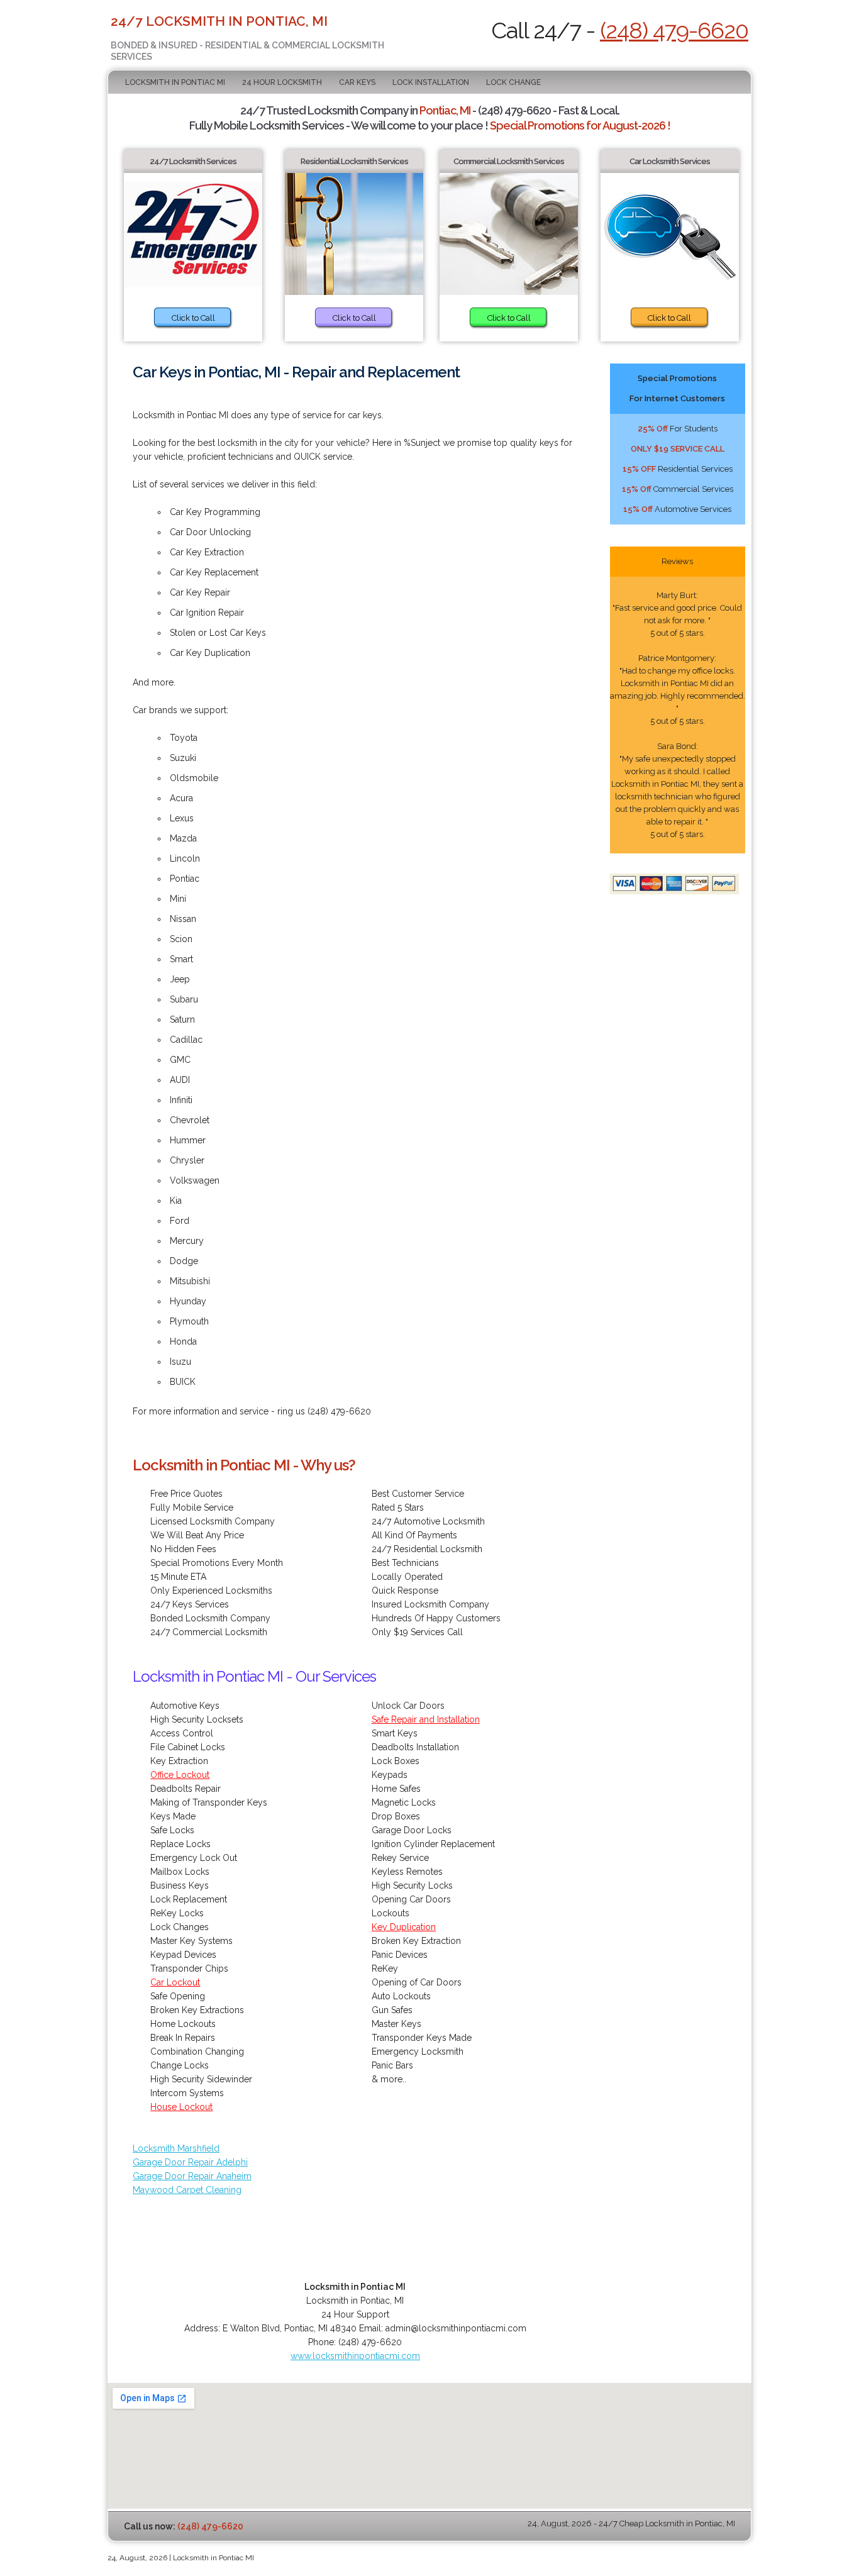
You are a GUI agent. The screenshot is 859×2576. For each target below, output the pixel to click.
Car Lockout (175, 1982)
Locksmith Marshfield (176, 2148)
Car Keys (357, 82)
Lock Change (513, 82)
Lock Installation (431, 82)
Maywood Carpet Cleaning (187, 2190)
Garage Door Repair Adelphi (190, 2162)
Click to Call (193, 318)
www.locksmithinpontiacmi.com (355, 2356)
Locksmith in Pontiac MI (175, 82)
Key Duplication (404, 1927)
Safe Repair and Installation (426, 1719)
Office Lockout (180, 1775)
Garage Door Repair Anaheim (192, 2176)
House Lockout (181, 2107)
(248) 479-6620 (674, 30)
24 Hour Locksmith (282, 82)
